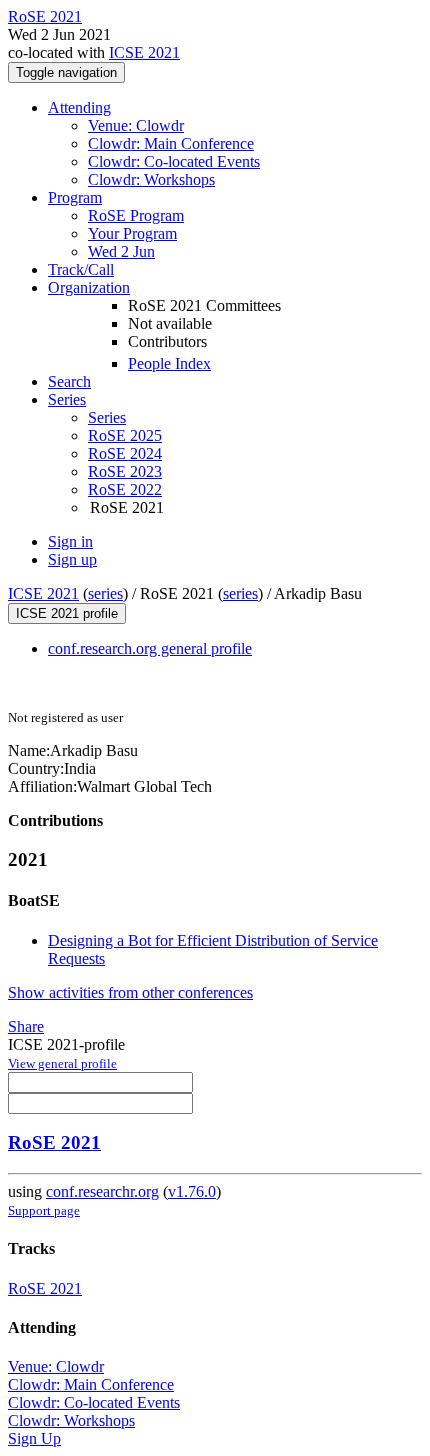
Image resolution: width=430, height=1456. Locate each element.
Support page (44, 1210)
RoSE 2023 (125, 471)
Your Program (132, 233)
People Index (169, 363)
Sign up (72, 559)
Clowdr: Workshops (151, 179)
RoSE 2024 (125, 453)
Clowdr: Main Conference (171, 143)
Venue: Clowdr (136, 125)
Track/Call (81, 269)
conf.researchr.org (102, 1191)
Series (107, 417)
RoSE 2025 (125, 435)
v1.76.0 (192, 1191)
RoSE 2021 (54, 1142)
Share (26, 1026)
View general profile (62, 1063)
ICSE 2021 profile (67, 613)
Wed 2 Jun (121, 251)
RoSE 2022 (125, 489)
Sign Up (34, 1438)
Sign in (70, 541)
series (105, 593)
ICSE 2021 (144, 52)
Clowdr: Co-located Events (174, 161)
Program (75, 197)
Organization (89, 287)
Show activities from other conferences (130, 992)
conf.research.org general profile (150, 648)
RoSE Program (136, 215)
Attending (79, 107)
